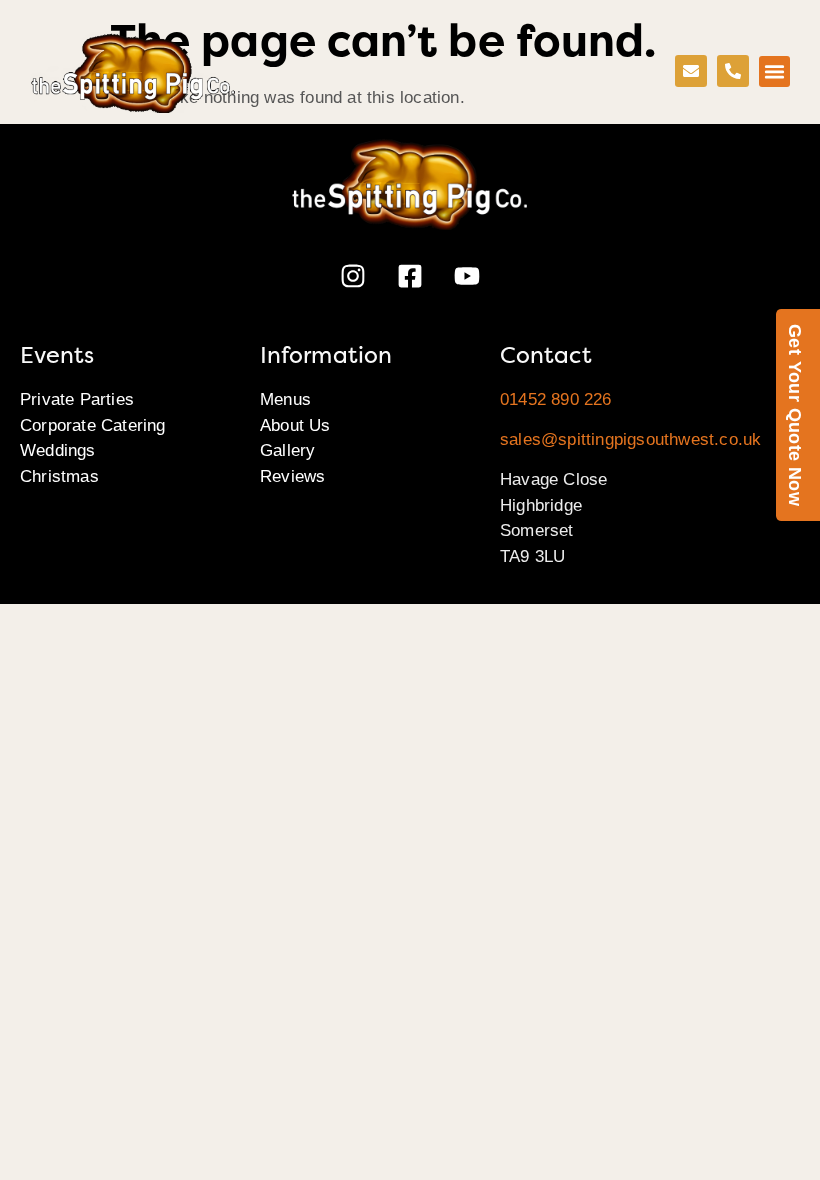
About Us (295, 425)
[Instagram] (353, 276)
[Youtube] (467, 276)
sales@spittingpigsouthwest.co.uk (630, 439)
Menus (285, 399)
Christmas (59, 476)
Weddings (58, 450)
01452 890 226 (556, 399)
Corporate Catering (93, 425)
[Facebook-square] (410, 276)
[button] (775, 72)
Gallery (287, 450)
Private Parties (77, 399)
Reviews (292, 476)
